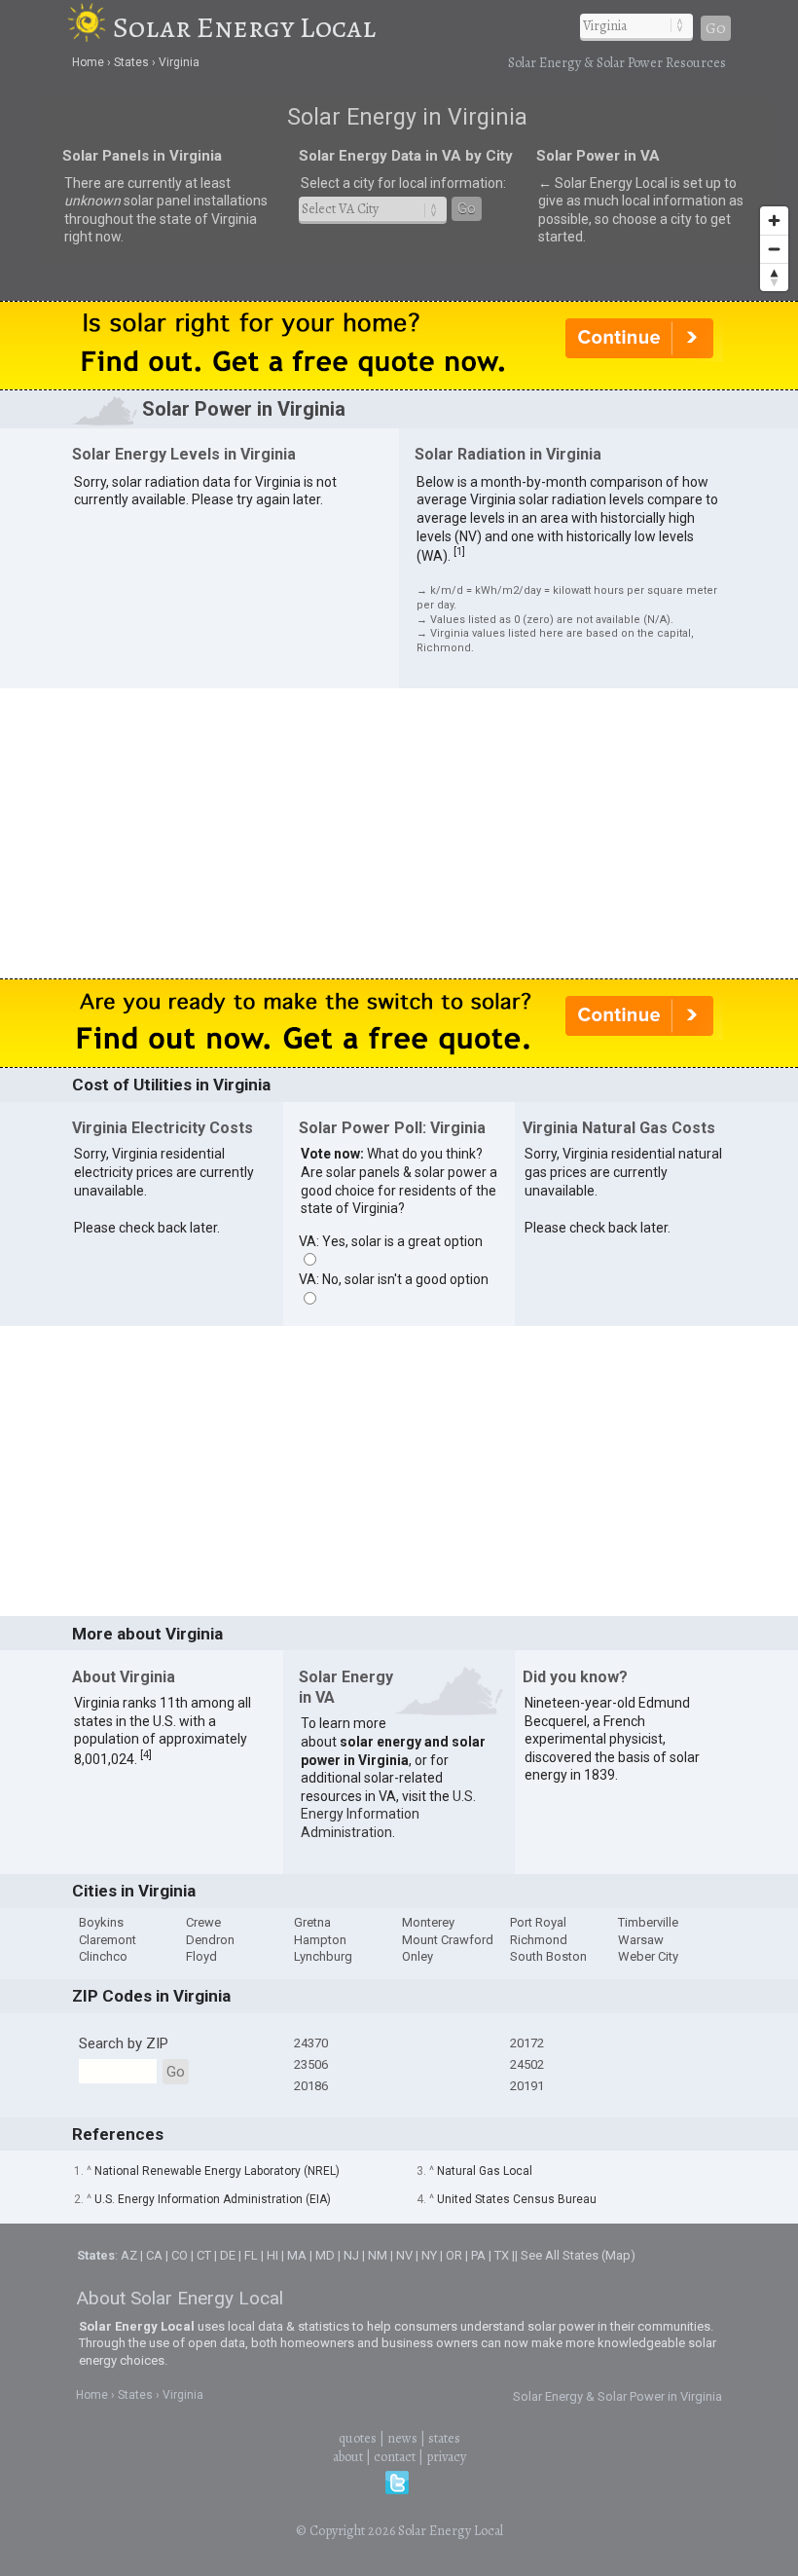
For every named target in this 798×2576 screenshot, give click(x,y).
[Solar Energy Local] (90, 27)
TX (502, 2255)
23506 (311, 2064)
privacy (446, 2457)
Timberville (648, 1922)
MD (325, 2255)
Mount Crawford (448, 1940)
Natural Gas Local (485, 2171)
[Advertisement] (399, 832)
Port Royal (538, 1922)
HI (272, 2255)
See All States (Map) (578, 2255)
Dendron (210, 1940)
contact (395, 2457)
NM (378, 2255)
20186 (311, 2086)
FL (251, 2255)
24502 (527, 2064)
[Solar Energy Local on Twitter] (397, 2490)
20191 (527, 2086)
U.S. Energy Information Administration (388, 1814)
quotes (358, 2438)
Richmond (539, 1940)
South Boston (548, 1956)
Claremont (108, 1940)
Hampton (320, 1940)
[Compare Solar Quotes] (399, 385)
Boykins (101, 1922)
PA (478, 2255)
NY (429, 2255)
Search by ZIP (124, 2043)
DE (228, 2255)
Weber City (648, 1956)
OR (454, 2255)
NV (404, 2255)
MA (297, 2255)
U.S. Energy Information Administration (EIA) (213, 2199)
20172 (527, 2043)
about (348, 2457)
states (444, 2438)
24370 (311, 2043)
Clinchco (103, 1956)
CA (154, 2255)
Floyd (201, 1956)
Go (716, 28)
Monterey (428, 1922)
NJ (351, 2255)
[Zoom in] (774, 221)
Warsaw (641, 1940)
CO (180, 2255)
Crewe (203, 1922)
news (402, 2438)
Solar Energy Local (244, 27)
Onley (417, 1956)
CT (204, 2255)
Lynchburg (323, 1956)
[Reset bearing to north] (774, 277)
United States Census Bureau (517, 2199)
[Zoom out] (774, 249)
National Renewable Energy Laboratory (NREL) (217, 2171)
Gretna (312, 1922)
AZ (129, 2255)
